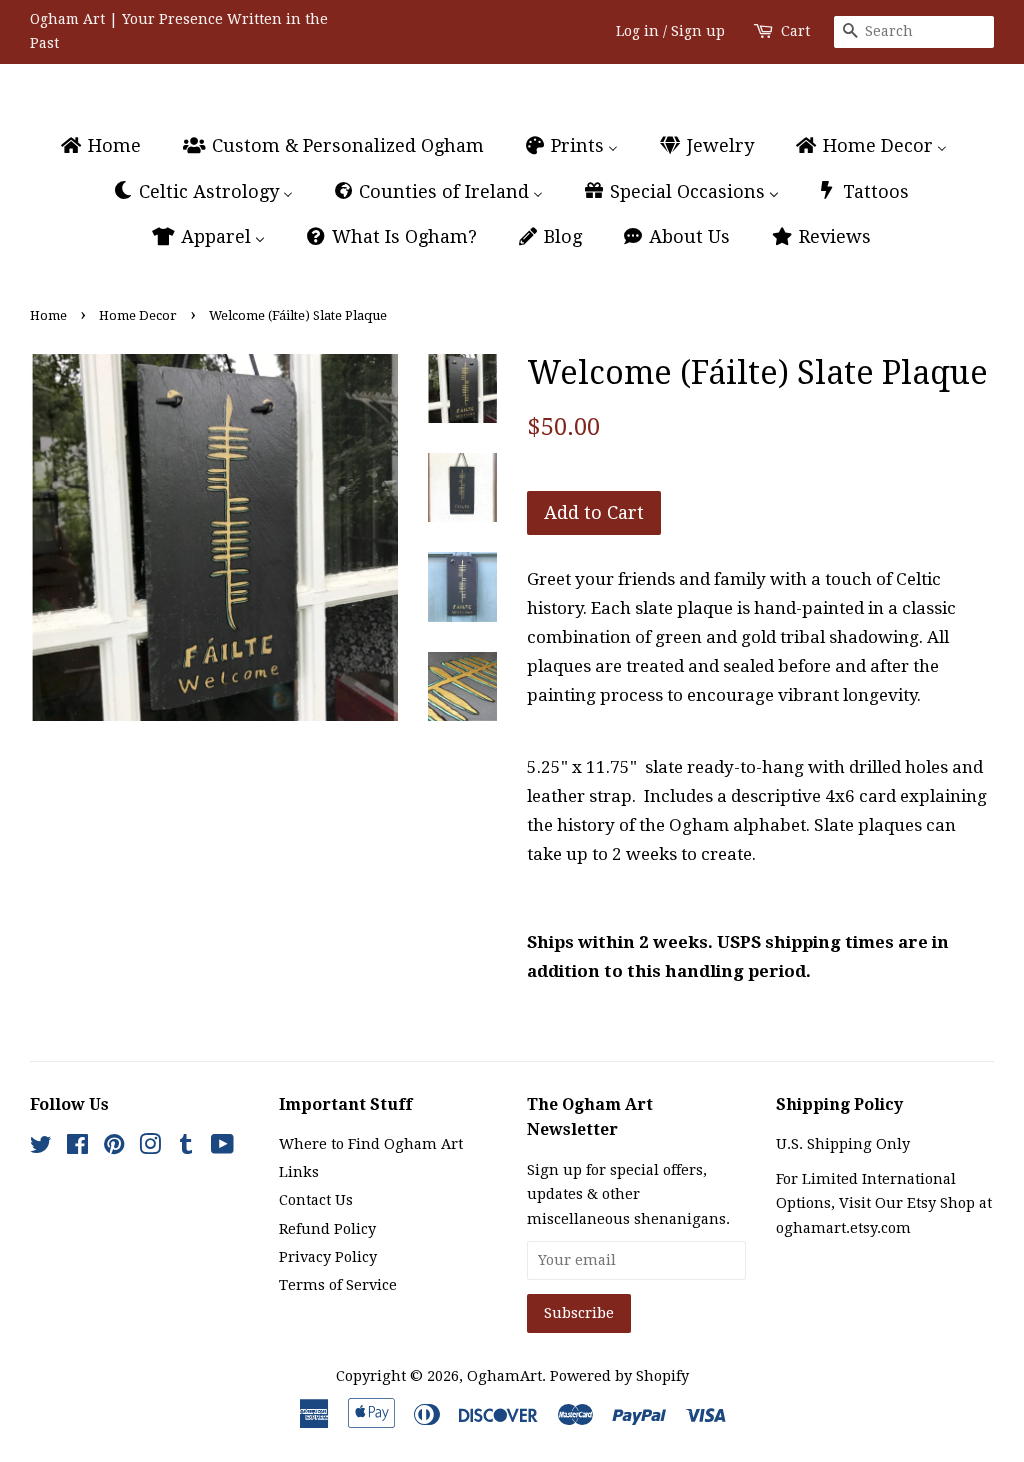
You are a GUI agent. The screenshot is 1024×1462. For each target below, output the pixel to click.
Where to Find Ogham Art (371, 1144)
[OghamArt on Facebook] (77, 1148)
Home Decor (138, 315)
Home (48, 315)
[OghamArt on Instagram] (150, 1148)
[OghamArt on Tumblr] (186, 1148)
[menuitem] (109, 146)
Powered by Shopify (619, 1376)
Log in (637, 31)
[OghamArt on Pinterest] (114, 1148)
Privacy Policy (328, 1257)
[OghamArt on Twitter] (41, 1148)
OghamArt (504, 1376)
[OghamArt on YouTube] (222, 1148)
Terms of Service (338, 1285)
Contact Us (316, 1200)
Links (299, 1172)
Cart (795, 31)
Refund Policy (327, 1229)
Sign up (698, 31)
